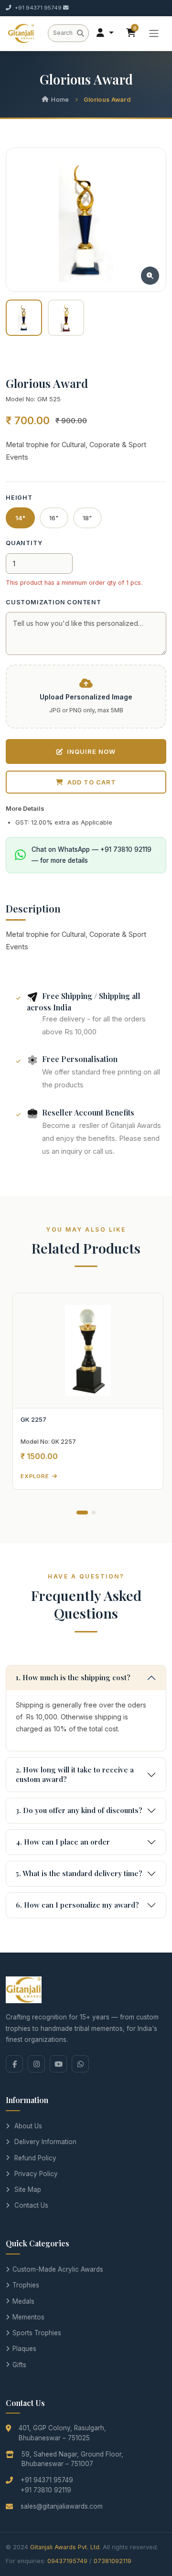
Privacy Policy (36, 2174)
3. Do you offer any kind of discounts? (79, 1810)
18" (87, 518)
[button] (82, 1513)
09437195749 (67, 2561)
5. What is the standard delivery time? (79, 1873)
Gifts (19, 2365)
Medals (23, 2301)
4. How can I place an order (63, 1842)
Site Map (28, 2190)
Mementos (28, 2317)
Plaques (24, 2349)
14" (20, 518)
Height (19, 498)
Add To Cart (92, 782)
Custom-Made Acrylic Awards (58, 2269)
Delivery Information (45, 2142)
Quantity (24, 543)
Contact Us (31, 2205)
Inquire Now (91, 751)
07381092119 (113, 2561)
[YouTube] (58, 2064)
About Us (28, 2126)
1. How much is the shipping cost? (73, 1677)
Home (60, 100)
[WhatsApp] (80, 2064)
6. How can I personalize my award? (77, 1905)
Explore (35, 1476)
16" (54, 518)
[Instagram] (36, 2064)
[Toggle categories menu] (154, 33)
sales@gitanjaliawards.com (62, 2506)
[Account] (105, 33)
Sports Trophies (37, 2333)
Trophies (26, 2285)
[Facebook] (14, 2064)
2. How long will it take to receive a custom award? (75, 1774)
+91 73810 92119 (46, 2490)
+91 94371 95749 (38, 8)
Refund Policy (35, 2158)
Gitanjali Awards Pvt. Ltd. (65, 2547)
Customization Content (54, 602)
